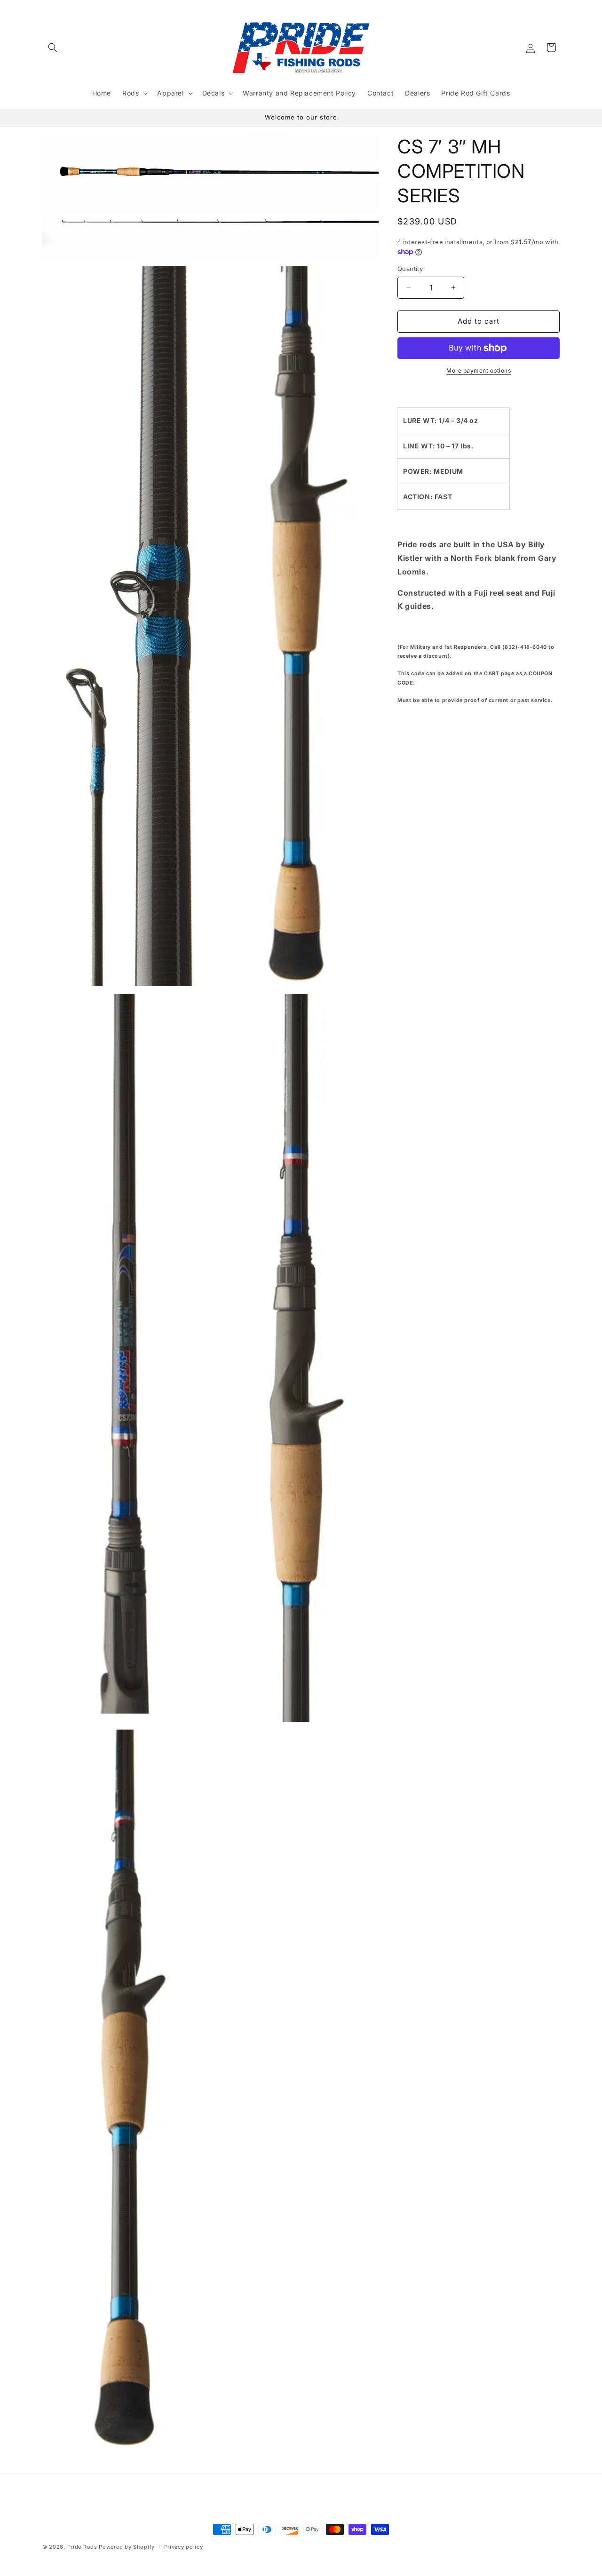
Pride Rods (82, 2547)
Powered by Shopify (127, 2547)
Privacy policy (184, 2547)
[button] (53, 48)
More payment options (479, 371)
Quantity (410, 269)
